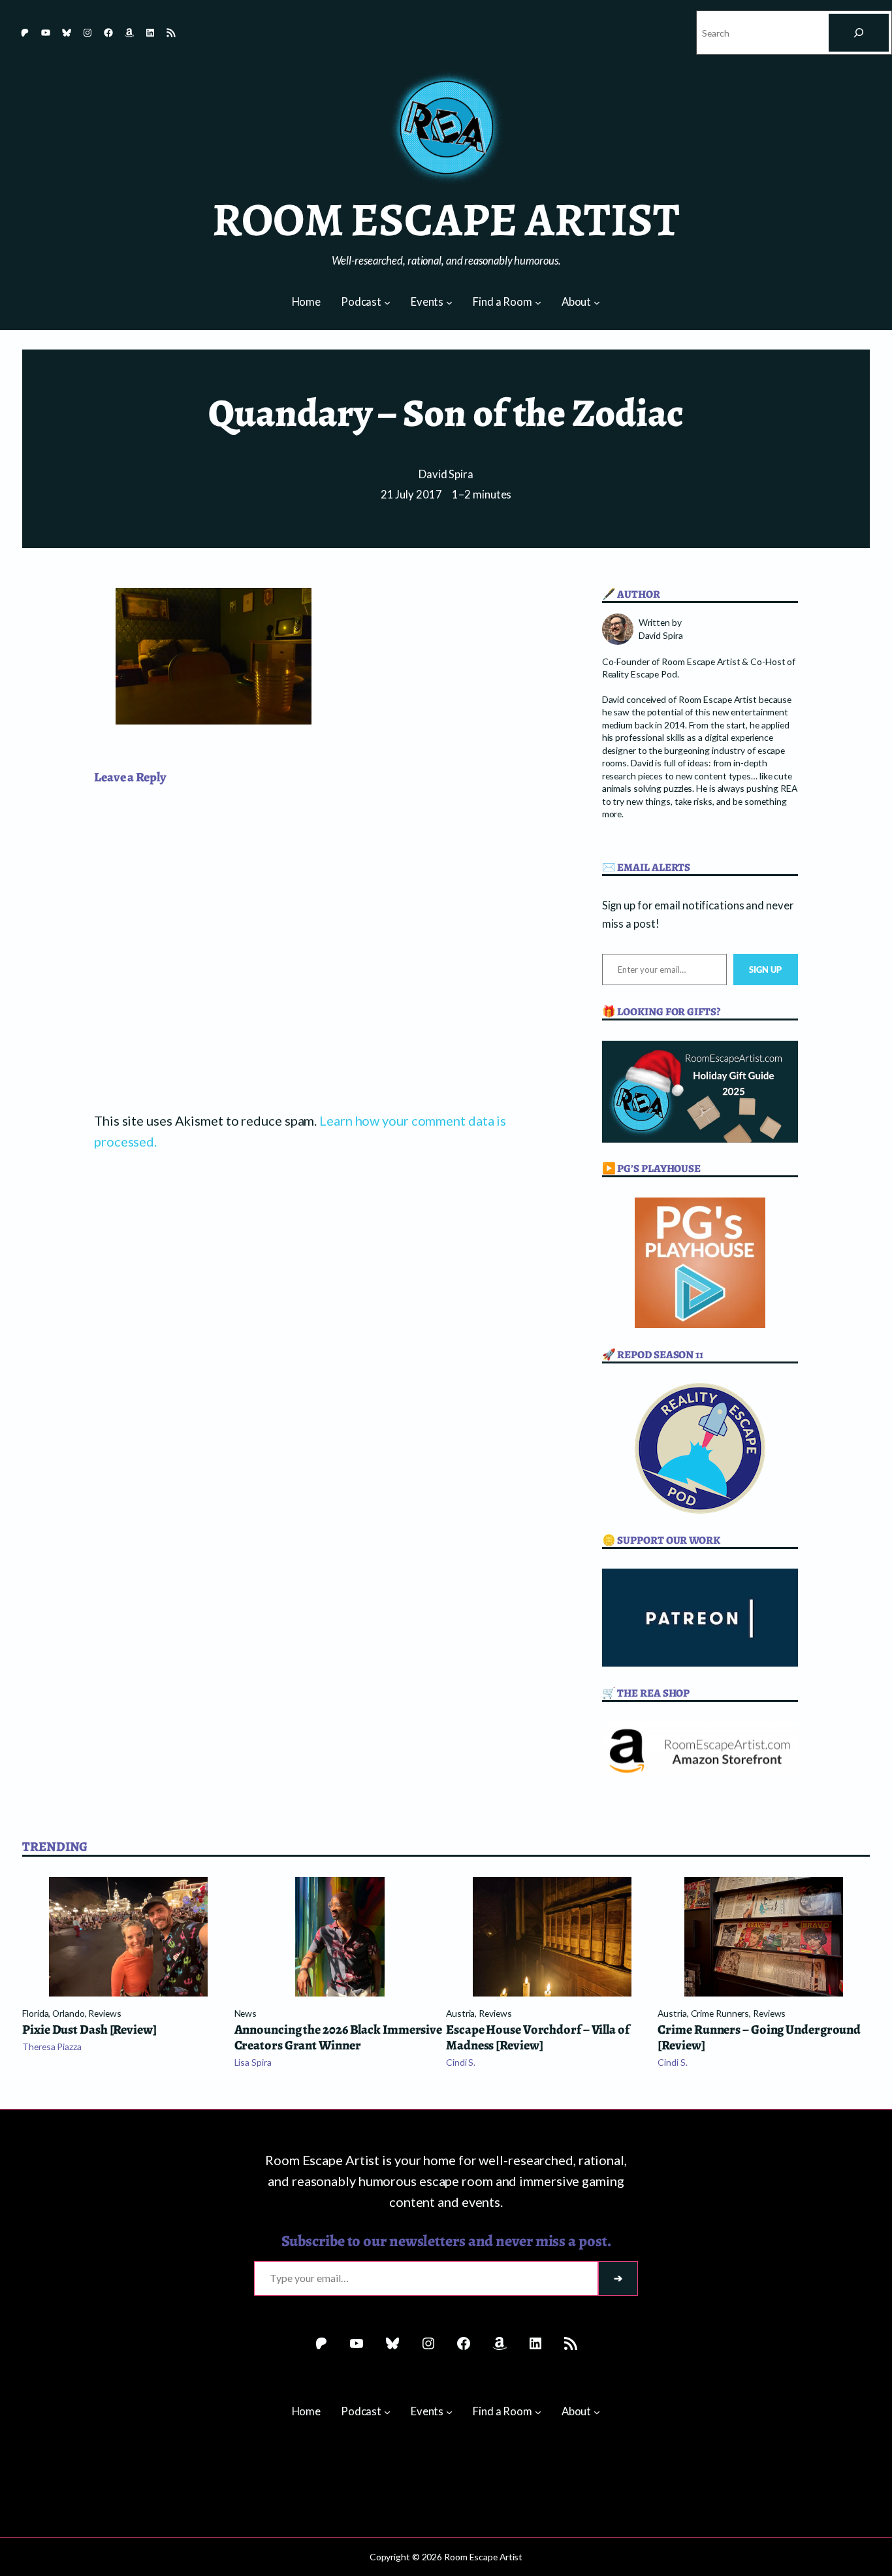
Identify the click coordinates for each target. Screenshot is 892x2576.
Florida (35, 2013)
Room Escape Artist (446, 220)
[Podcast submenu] (387, 302)
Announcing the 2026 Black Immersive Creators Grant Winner (339, 2038)
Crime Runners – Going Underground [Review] (759, 2038)
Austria (460, 2013)
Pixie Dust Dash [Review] (89, 2030)
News (246, 2013)
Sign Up (766, 970)
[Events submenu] (449, 302)
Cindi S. (461, 2062)
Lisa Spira (253, 2062)
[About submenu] (597, 302)
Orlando (68, 2013)
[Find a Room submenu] (538, 302)
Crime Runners (720, 2013)
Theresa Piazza (52, 2046)
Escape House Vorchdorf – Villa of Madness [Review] (538, 2038)
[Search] (859, 33)
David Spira (446, 474)
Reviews (104, 2013)
